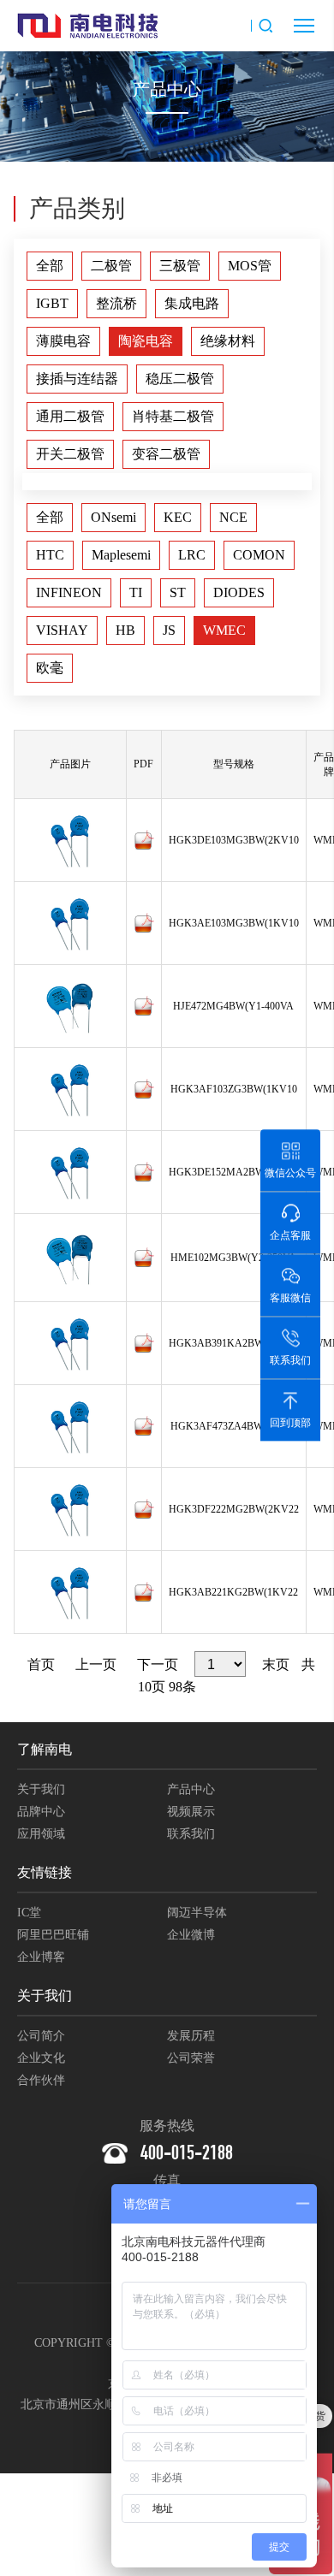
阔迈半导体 (197, 1913)
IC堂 (29, 1913)
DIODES (239, 592)
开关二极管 (70, 454)
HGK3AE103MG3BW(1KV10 (234, 923)
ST (178, 592)
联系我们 (191, 1834)
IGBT (52, 303)
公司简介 (41, 2036)
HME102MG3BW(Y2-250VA (233, 1258)
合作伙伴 (41, 2080)
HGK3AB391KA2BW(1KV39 (233, 1343)
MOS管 (250, 266)
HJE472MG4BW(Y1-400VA (233, 1006)
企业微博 (191, 1935)
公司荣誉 (191, 2058)
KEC (178, 517)
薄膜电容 (63, 341)
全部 (50, 266)
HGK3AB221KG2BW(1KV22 (233, 1592)
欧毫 (50, 668)
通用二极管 (70, 416)
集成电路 (192, 303)
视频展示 (191, 1812)
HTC (50, 555)
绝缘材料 (228, 341)
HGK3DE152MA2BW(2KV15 (234, 1172)
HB (125, 630)
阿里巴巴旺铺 (53, 1935)
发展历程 (191, 2036)
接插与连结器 (77, 379)
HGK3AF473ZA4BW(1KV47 (234, 1426)
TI (136, 592)
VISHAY (62, 630)
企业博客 (41, 1957)
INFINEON (69, 592)
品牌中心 (41, 1812)
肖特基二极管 (173, 416)
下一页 (158, 1664)
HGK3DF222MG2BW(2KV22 (234, 1509)
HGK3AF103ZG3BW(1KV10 (234, 1089)
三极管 (180, 266)
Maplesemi (121, 555)
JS (169, 630)
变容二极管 (166, 454)
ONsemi (113, 517)
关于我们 (41, 1789)
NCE (233, 517)
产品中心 (191, 1789)
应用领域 (41, 1834)
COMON (259, 555)
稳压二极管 (180, 379)
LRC (192, 555)
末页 (276, 1664)
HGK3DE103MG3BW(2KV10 (234, 840)
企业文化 (41, 2058)
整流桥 (116, 303)
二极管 (111, 266)
